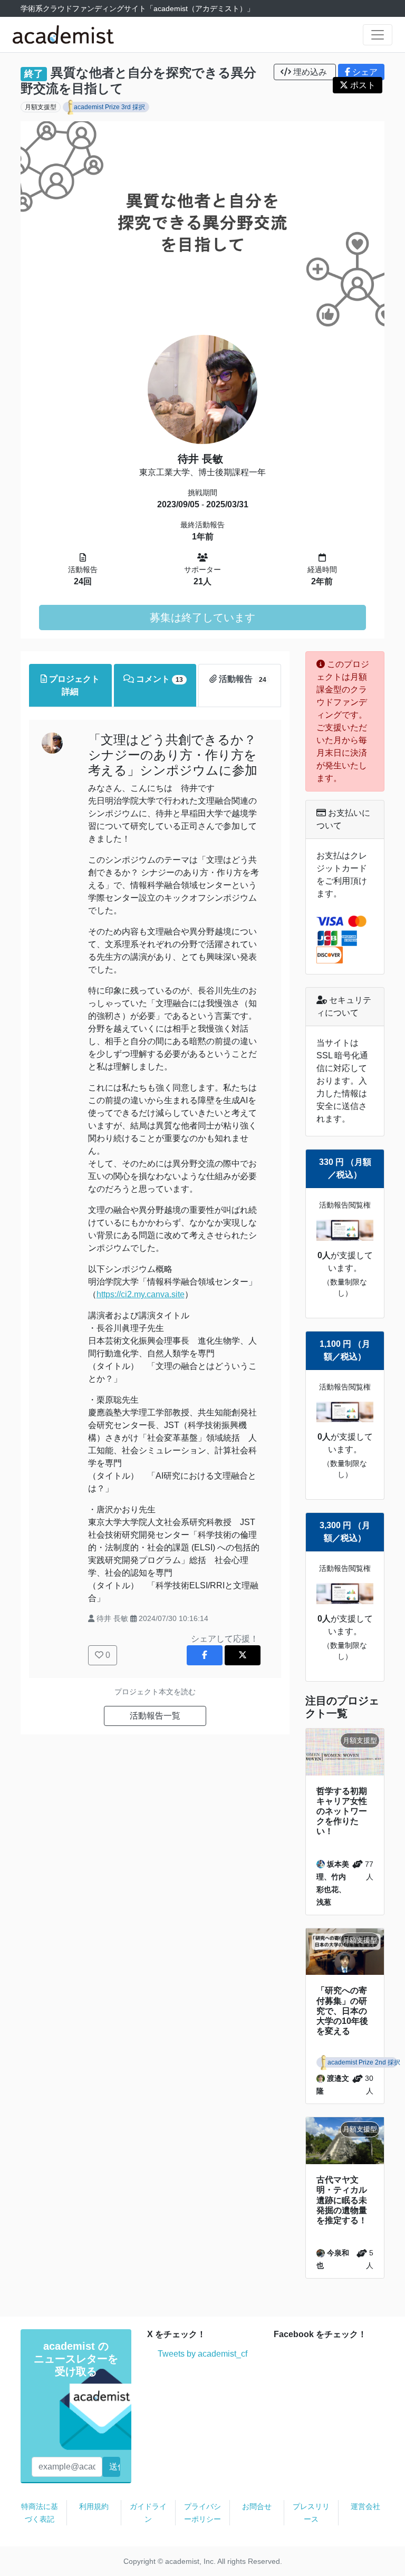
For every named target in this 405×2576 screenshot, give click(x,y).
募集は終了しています (202, 618)
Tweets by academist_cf (202, 2354)
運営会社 (365, 2506)
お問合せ (257, 2506)
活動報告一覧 (155, 1716)
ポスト (362, 85)
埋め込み (310, 72)
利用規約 (94, 2506)
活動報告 (241, 679)
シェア (364, 72)
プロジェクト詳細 (73, 685)
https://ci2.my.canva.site (141, 1294)
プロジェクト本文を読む (155, 1692)
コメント (158, 679)
